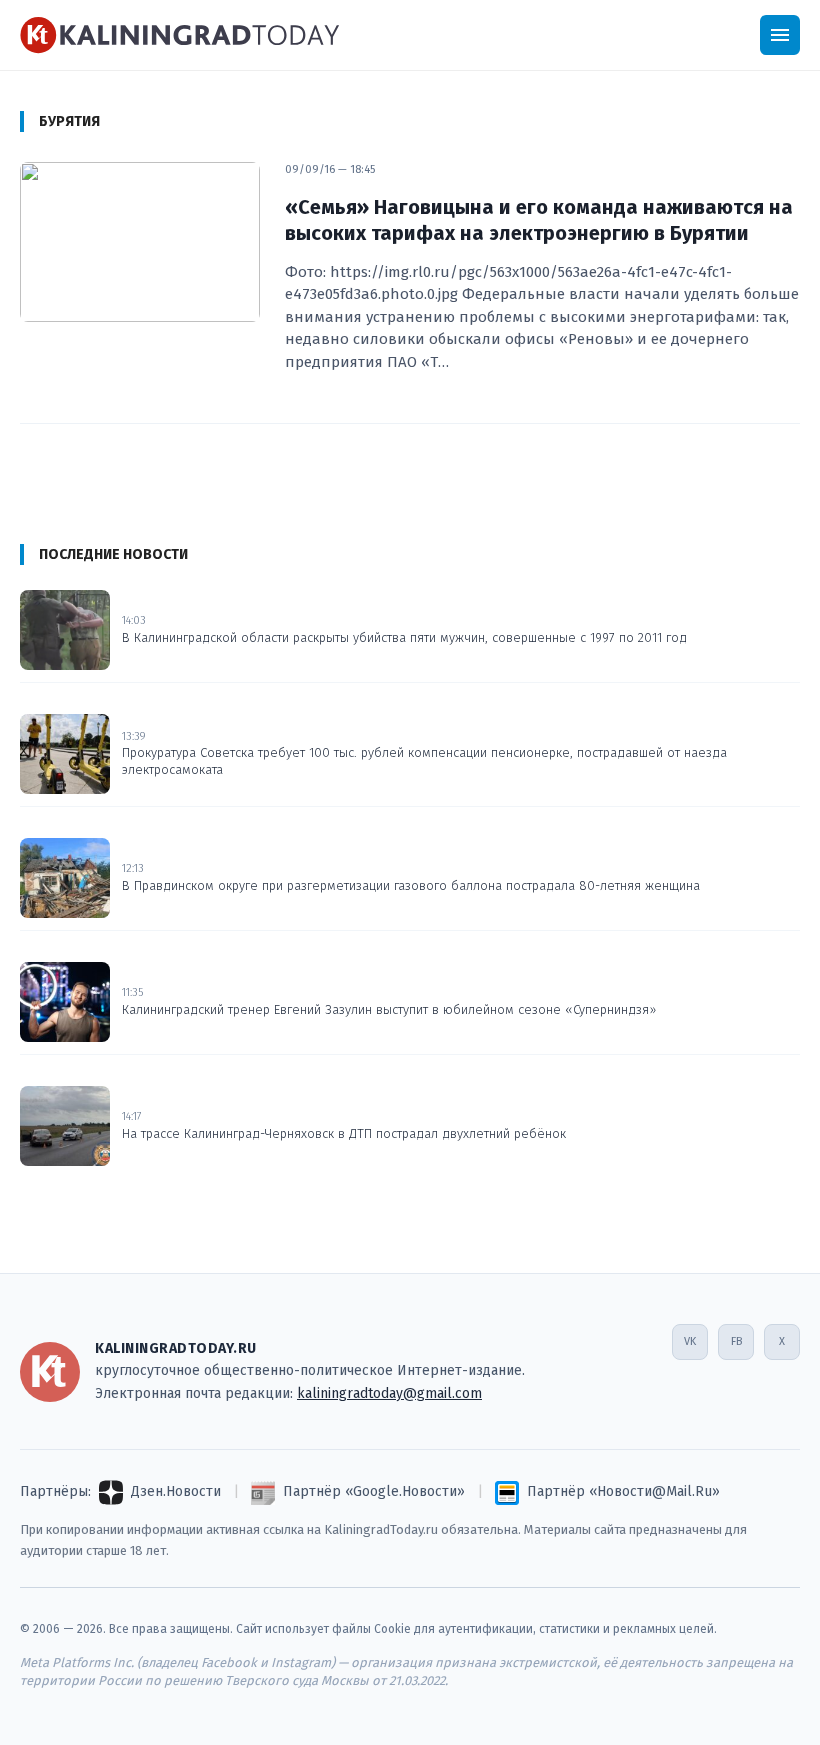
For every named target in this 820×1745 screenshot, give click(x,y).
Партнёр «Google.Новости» (374, 1491)
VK (690, 1341)
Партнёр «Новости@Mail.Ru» (623, 1491)
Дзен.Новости (176, 1491)
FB (736, 1341)
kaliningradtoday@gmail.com (389, 1393)
